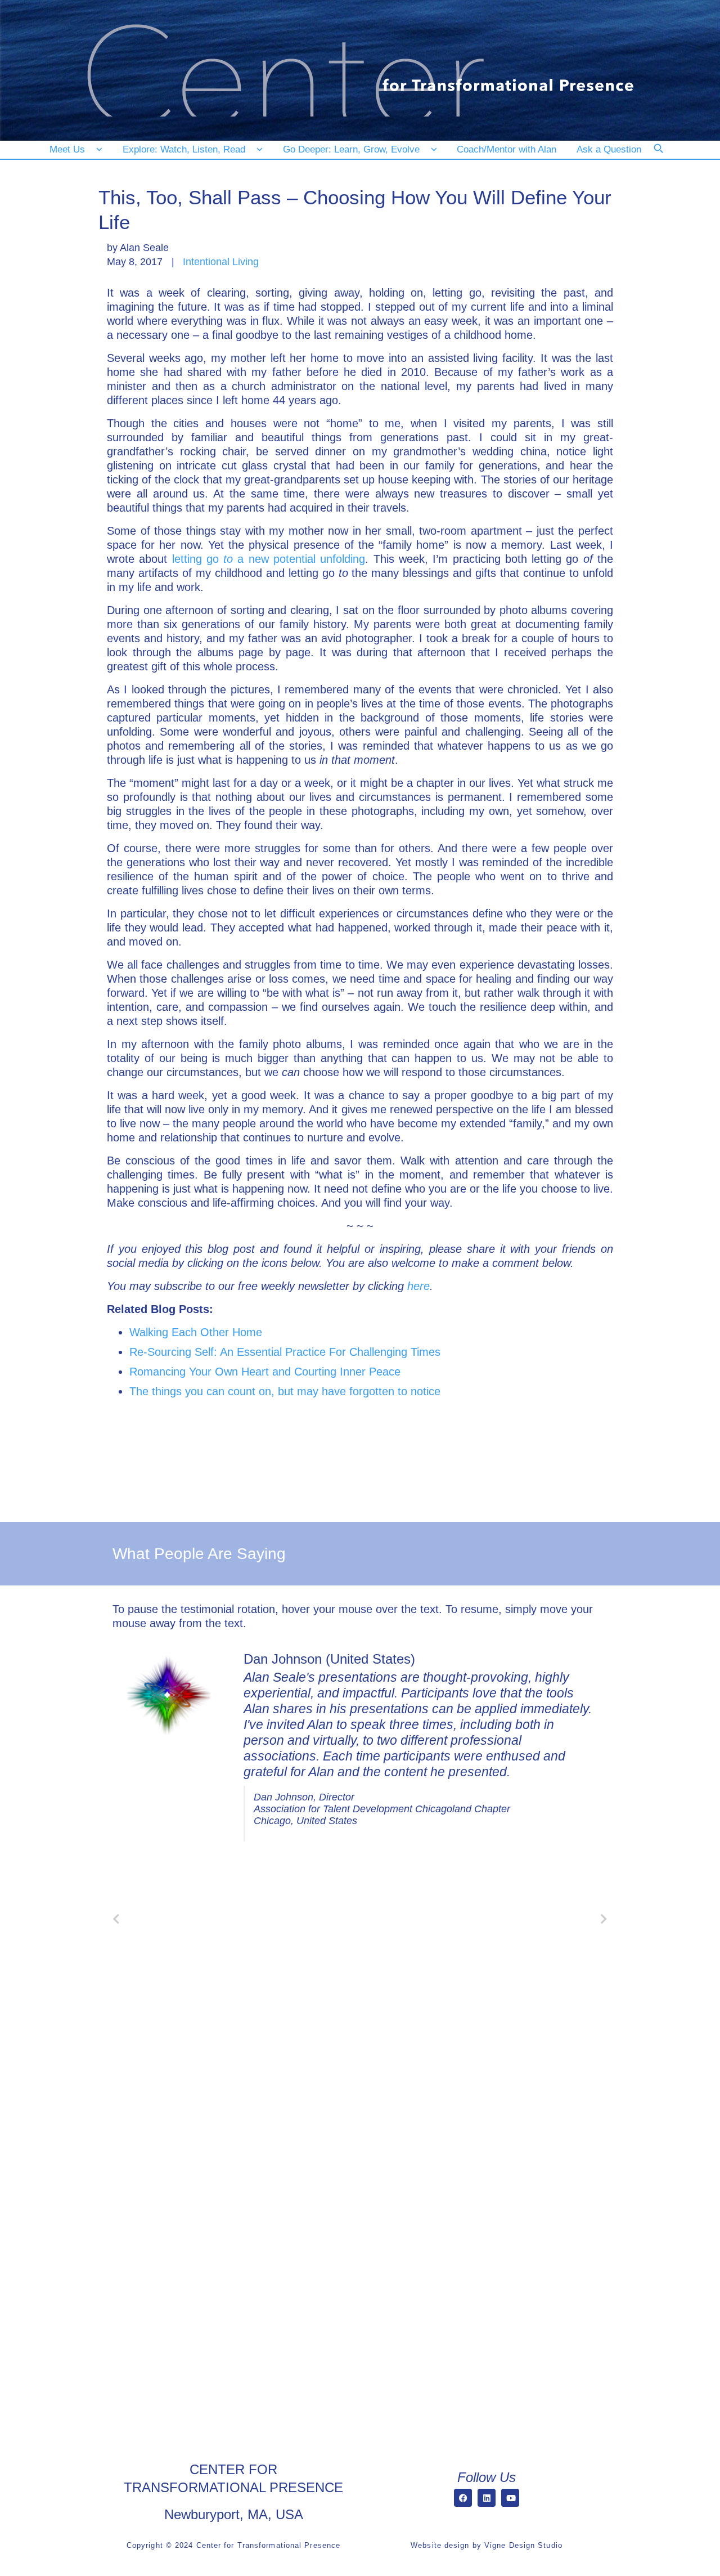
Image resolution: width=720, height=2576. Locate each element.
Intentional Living (221, 262)
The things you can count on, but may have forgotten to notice (285, 1391)
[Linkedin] (487, 2498)
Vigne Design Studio (523, 2545)
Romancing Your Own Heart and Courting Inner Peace (265, 1372)
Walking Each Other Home (196, 1332)
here (418, 1286)
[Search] (666, 156)
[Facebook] (463, 2498)
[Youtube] (510, 2498)
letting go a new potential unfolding (269, 559)
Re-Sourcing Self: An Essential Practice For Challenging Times (285, 1352)
